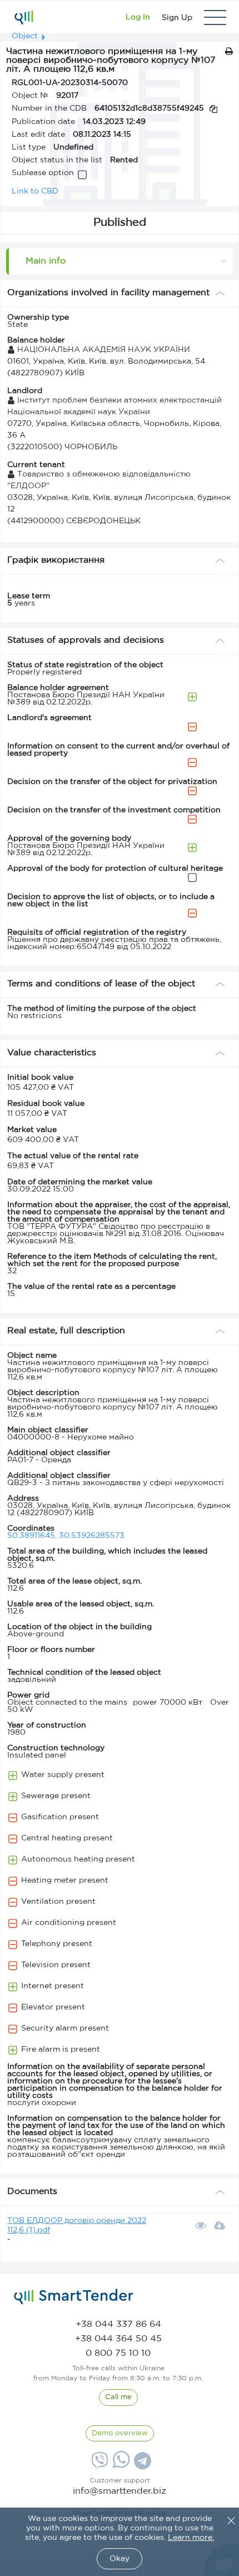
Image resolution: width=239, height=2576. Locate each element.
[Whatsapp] (120, 2466)
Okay (120, 2559)
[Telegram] (141, 2465)
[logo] (74, 2297)
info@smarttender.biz (120, 2491)
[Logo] (24, 17)
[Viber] (98, 2465)
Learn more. (191, 2538)
